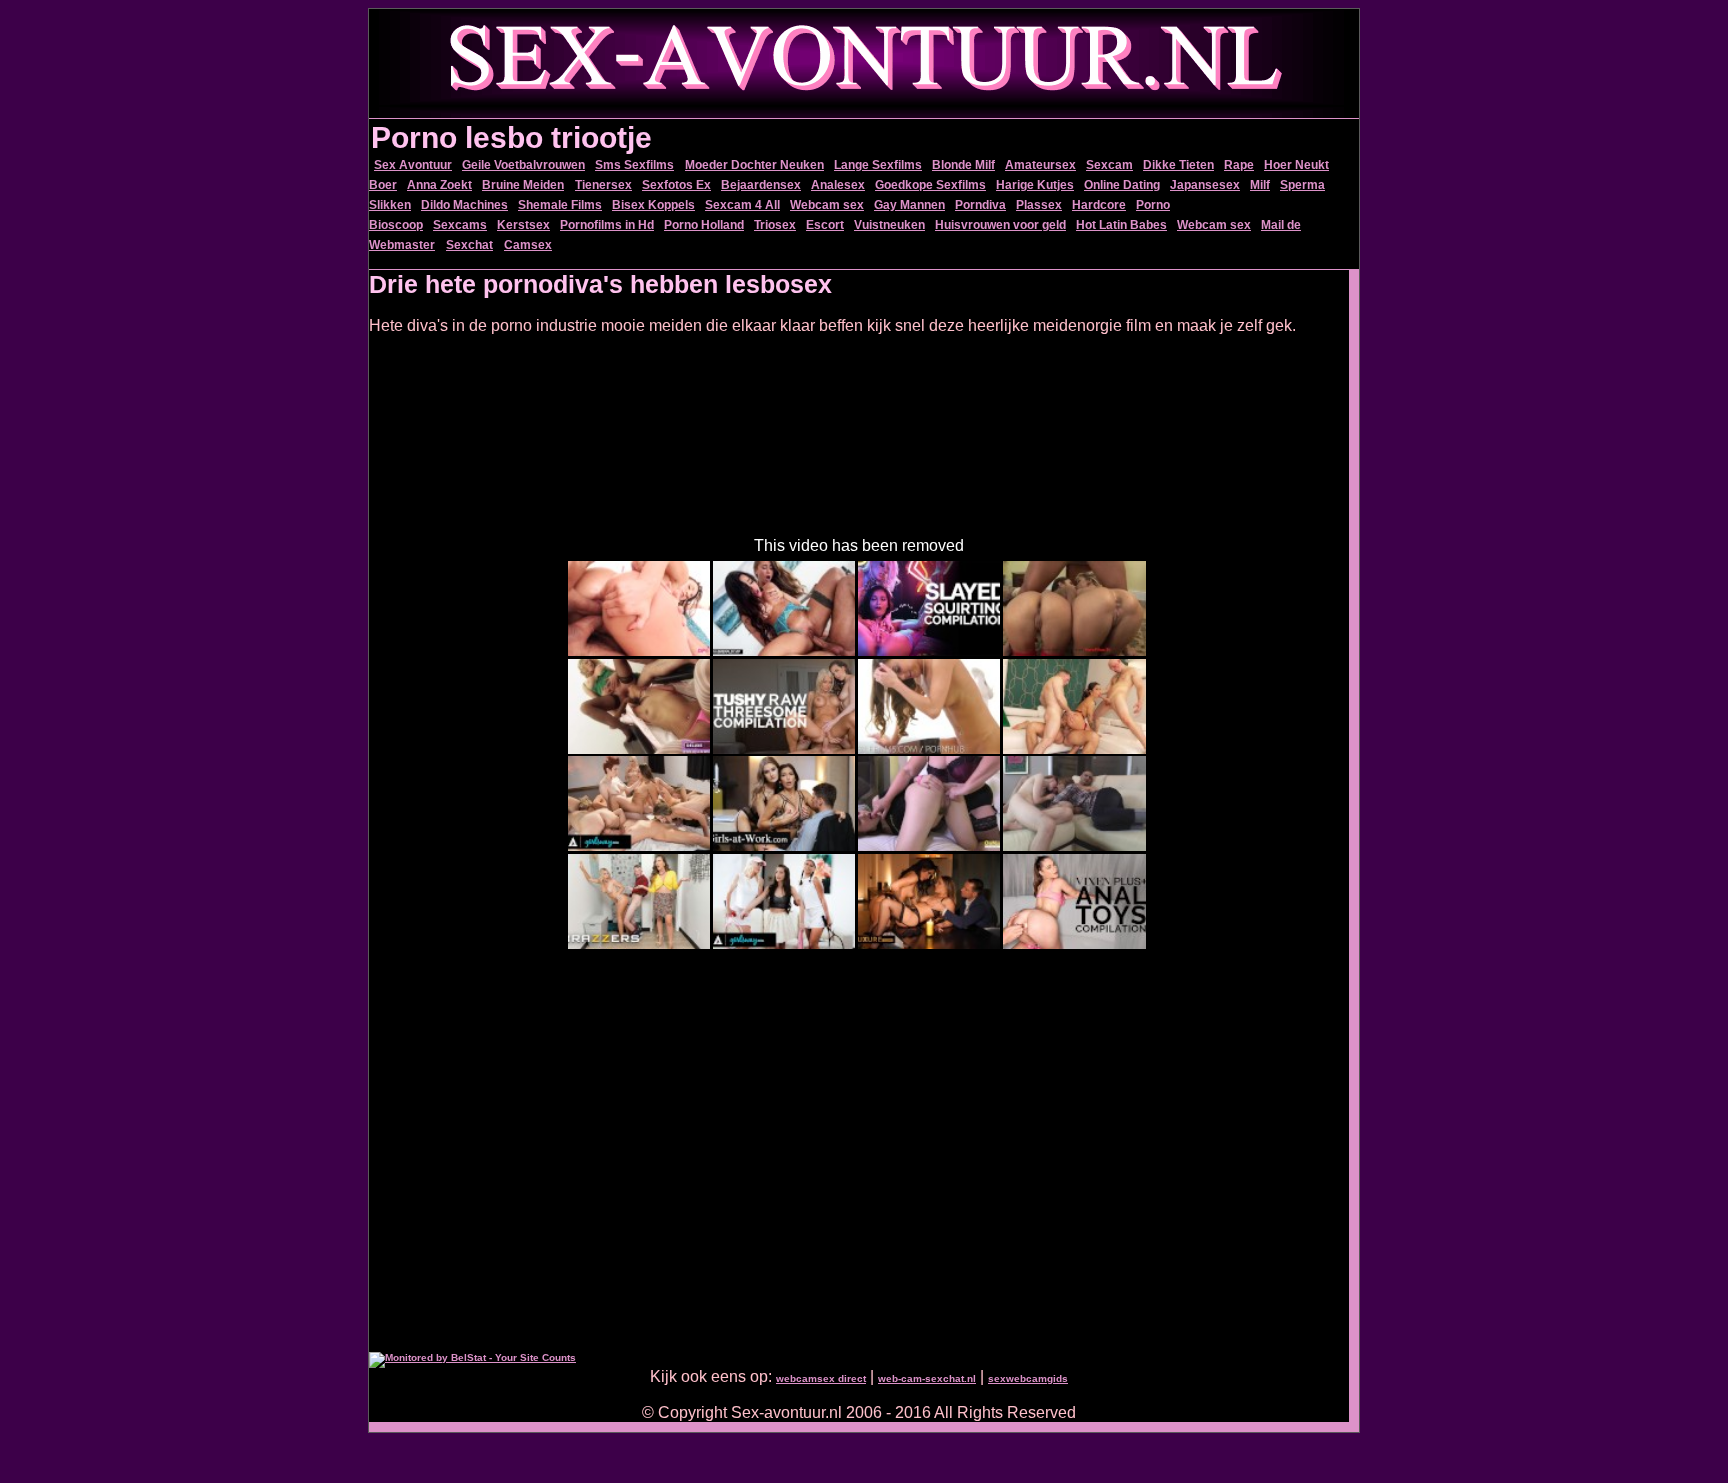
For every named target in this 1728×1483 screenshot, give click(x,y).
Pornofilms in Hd (607, 225)
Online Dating (1122, 185)
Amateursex (1040, 165)
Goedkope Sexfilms (930, 185)
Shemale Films (560, 205)
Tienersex (603, 185)
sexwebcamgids (1028, 1378)
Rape (1239, 165)
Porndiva (980, 205)
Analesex (838, 185)
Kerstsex (523, 225)
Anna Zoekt (439, 185)
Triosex (775, 225)
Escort (825, 225)
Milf (1260, 185)
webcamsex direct (821, 1378)
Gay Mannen (909, 205)
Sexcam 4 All (742, 205)
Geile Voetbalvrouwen (523, 165)
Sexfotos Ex (676, 185)
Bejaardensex (761, 185)
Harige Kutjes (1035, 185)
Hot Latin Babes (1121, 225)
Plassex (1039, 205)
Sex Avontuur (413, 165)
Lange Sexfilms (878, 165)
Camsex (528, 245)
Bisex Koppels (653, 205)
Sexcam (1109, 165)
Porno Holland (704, 225)
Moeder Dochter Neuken (754, 165)
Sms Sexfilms (634, 165)
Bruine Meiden (523, 185)
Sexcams (460, 225)
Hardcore (1099, 205)
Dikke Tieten (1178, 165)
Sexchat (469, 245)
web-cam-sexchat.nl (927, 1378)
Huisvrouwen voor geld (1000, 225)
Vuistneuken (889, 225)
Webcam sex (827, 205)
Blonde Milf (963, 165)
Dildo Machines (464, 205)
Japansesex (1205, 185)
